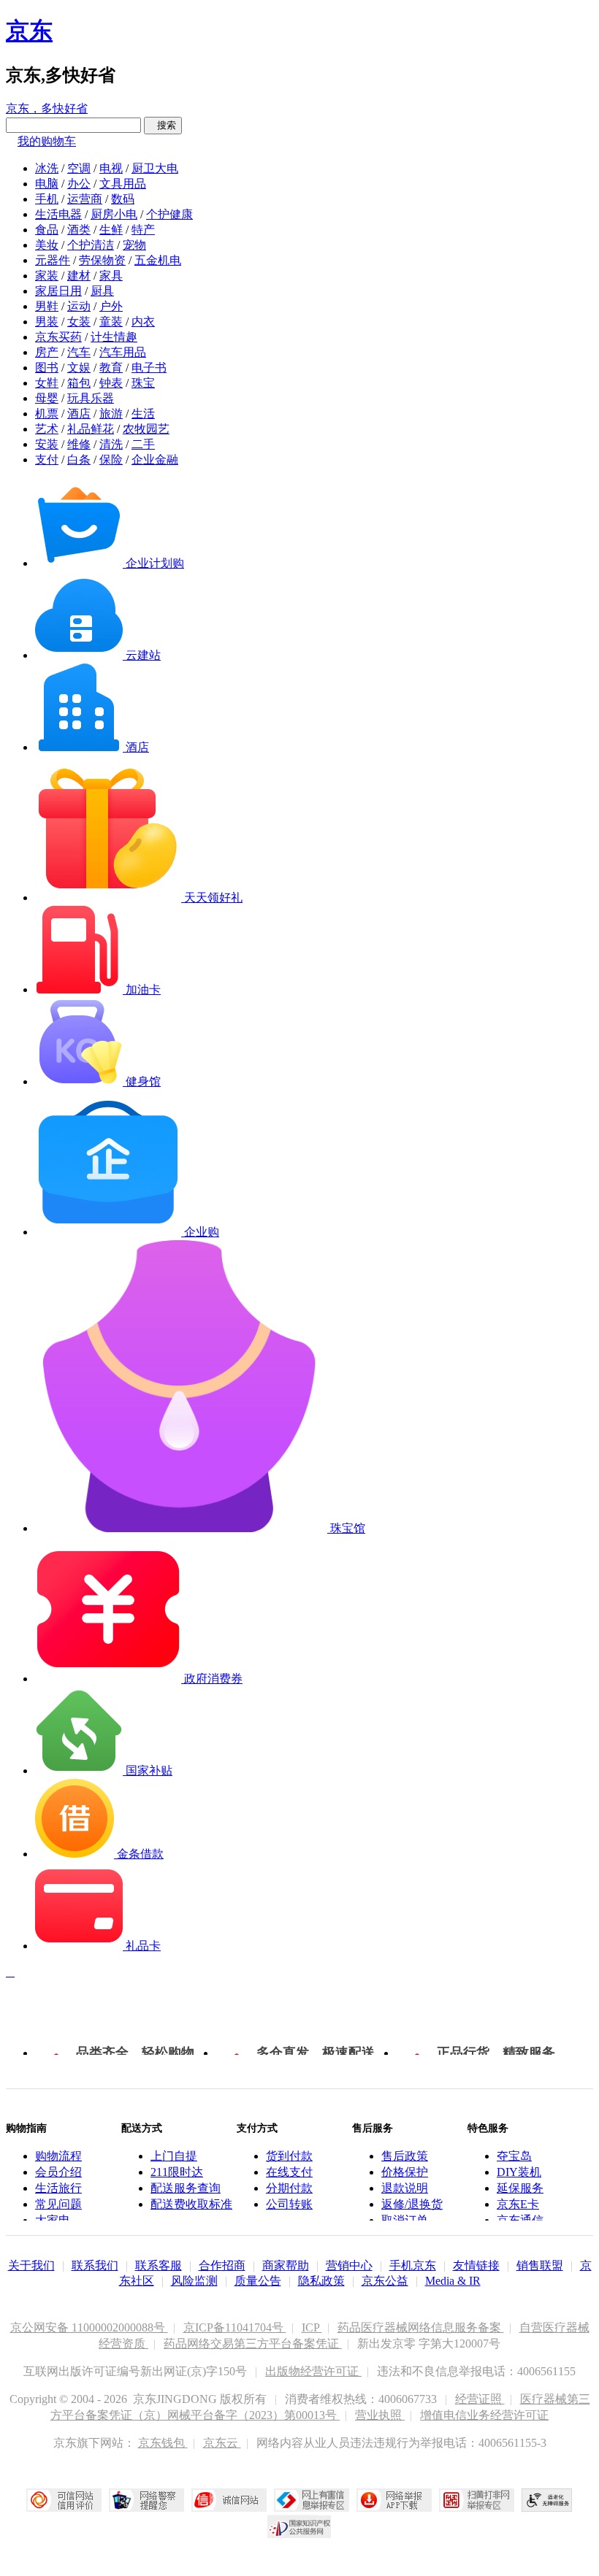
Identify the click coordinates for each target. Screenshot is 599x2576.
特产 (143, 230)
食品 (47, 230)
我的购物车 (47, 141)
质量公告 (258, 2281)
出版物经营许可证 (313, 2371)
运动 (79, 306)
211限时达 (177, 2172)
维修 (79, 444)
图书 (47, 368)
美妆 (47, 245)
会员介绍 (58, 2172)
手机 (47, 199)
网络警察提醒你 (146, 2500)
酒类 (79, 230)
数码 (123, 199)
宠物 (134, 245)
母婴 (47, 398)
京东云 (222, 2443)
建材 (79, 276)
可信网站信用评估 (64, 2500)
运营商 (85, 199)
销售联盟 (540, 2265)
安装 (47, 444)
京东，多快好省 (47, 108)
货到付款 (289, 2156)
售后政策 (405, 2156)
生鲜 (111, 230)
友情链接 (476, 2265)
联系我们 (95, 2265)
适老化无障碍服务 (547, 2500)
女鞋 (47, 383)
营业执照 (380, 2415)
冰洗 (47, 168)
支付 (47, 460)
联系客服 (159, 2265)
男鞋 (47, 306)
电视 (111, 168)
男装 (47, 322)
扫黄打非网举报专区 (477, 2500)
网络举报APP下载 (394, 2500)
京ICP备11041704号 (235, 2327)
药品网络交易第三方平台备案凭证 (253, 2344)
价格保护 (405, 2172)
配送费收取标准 (191, 2204)
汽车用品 (123, 352)
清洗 (111, 444)
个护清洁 (91, 245)
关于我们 (31, 2265)
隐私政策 (321, 2281)
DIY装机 (519, 2172)
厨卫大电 (155, 168)
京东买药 (58, 337)
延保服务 (520, 2188)
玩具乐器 (91, 398)
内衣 (143, 322)
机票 (47, 414)
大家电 (53, 2220)
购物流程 (58, 2156)
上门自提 (174, 2156)
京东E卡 (518, 2204)
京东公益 (385, 2281)
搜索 (163, 125)
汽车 (79, 352)
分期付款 (289, 2188)
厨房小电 (114, 214)
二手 (143, 444)
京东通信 (520, 2220)
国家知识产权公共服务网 (299, 2526)
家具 (111, 276)
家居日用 (58, 291)
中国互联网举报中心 (312, 2500)
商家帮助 (286, 2265)
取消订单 (405, 2220)
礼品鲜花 (91, 429)
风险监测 (194, 2281)
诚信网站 (229, 2500)
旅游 (111, 414)
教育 (111, 368)
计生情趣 (114, 337)
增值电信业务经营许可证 (484, 2415)
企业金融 (155, 460)
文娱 (79, 368)
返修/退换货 (412, 2204)
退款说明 (405, 2188)
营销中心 (349, 2265)
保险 (111, 460)
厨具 (102, 291)
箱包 (79, 383)
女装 (79, 322)
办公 (79, 184)
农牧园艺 (146, 429)
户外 (111, 306)
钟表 (111, 383)
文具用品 (123, 184)
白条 (79, 460)
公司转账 (289, 2204)
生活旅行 (58, 2188)
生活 (143, 414)
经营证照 (480, 2399)
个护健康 (169, 214)
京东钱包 (163, 2443)
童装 (111, 322)
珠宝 (143, 383)
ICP (312, 2327)
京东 (29, 31)
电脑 (47, 184)
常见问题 (58, 2204)
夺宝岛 (514, 2156)
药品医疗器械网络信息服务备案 (421, 2327)
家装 (47, 276)
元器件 (53, 260)
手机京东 (413, 2265)
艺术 (47, 429)
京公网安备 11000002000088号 (89, 2327)
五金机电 (158, 260)
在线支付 (289, 2172)
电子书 (149, 368)
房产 (47, 352)
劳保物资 (102, 260)
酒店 (79, 414)
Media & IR (453, 2281)
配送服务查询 (186, 2188)
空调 (79, 168)
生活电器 (58, 214)
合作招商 (222, 2265)
